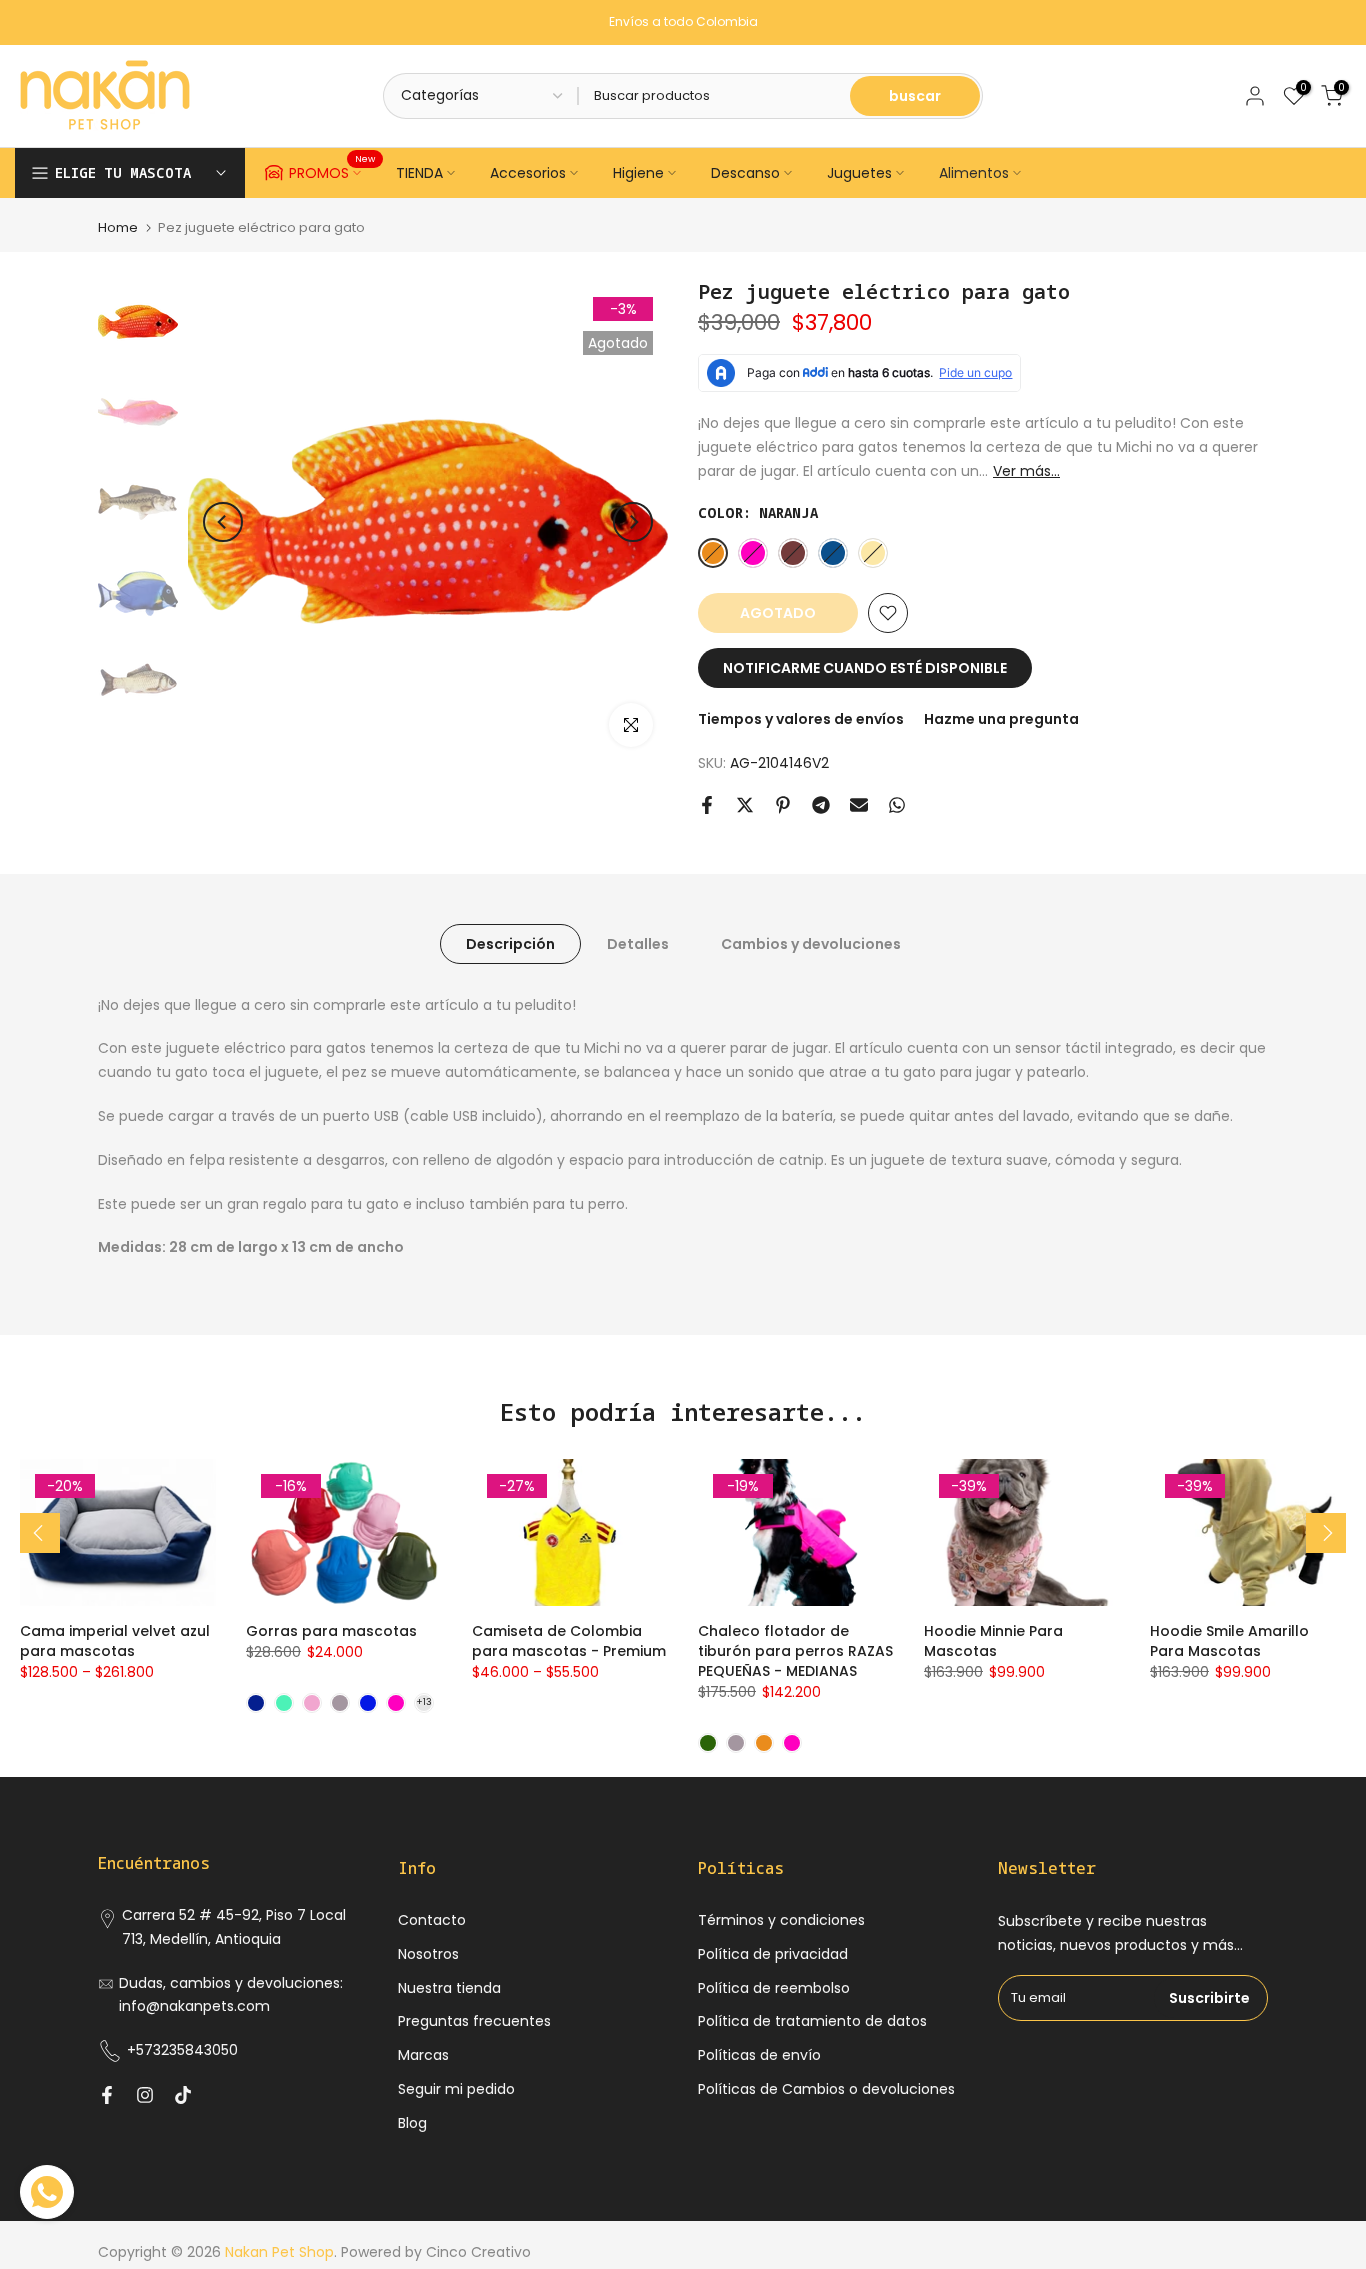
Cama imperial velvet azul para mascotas (115, 1641)
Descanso (745, 173)
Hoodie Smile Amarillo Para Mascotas (1229, 1641)
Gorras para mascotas (331, 1631)
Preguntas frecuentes (474, 2021)
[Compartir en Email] (859, 805)
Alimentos (974, 173)
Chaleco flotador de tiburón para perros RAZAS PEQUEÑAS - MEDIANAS (795, 1651)
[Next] (633, 522)
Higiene (638, 173)
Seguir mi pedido (456, 2089)
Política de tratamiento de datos (812, 2021)
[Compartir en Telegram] (821, 805)
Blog (412, 2123)
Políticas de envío (759, 2055)
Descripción (510, 943)
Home (118, 227)
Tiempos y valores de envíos (801, 719)
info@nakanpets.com (194, 2006)
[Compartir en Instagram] (145, 2095)
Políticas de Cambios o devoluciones (826, 2089)
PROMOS (332, 170)
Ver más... (1026, 471)
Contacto (432, 1920)
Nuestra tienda (449, 1988)
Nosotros (428, 1954)
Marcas (423, 2055)
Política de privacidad (773, 1954)
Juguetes (859, 173)
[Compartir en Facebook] (707, 805)
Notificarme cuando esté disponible (865, 668)
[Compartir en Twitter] (745, 805)
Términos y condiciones (781, 1920)
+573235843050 (182, 2050)
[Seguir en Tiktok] (183, 2095)
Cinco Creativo (478, 2252)
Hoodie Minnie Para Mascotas (993, 1641)
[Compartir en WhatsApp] (897, 805)
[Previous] (223, 522)
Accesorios (528, 173)
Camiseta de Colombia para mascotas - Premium (569, 1641)
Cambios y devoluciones (811, 943)
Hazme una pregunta (1001, 719)
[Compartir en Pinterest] (783, 805)
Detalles (638, 943)
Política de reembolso (774, 1988)
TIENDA (419, 173)
